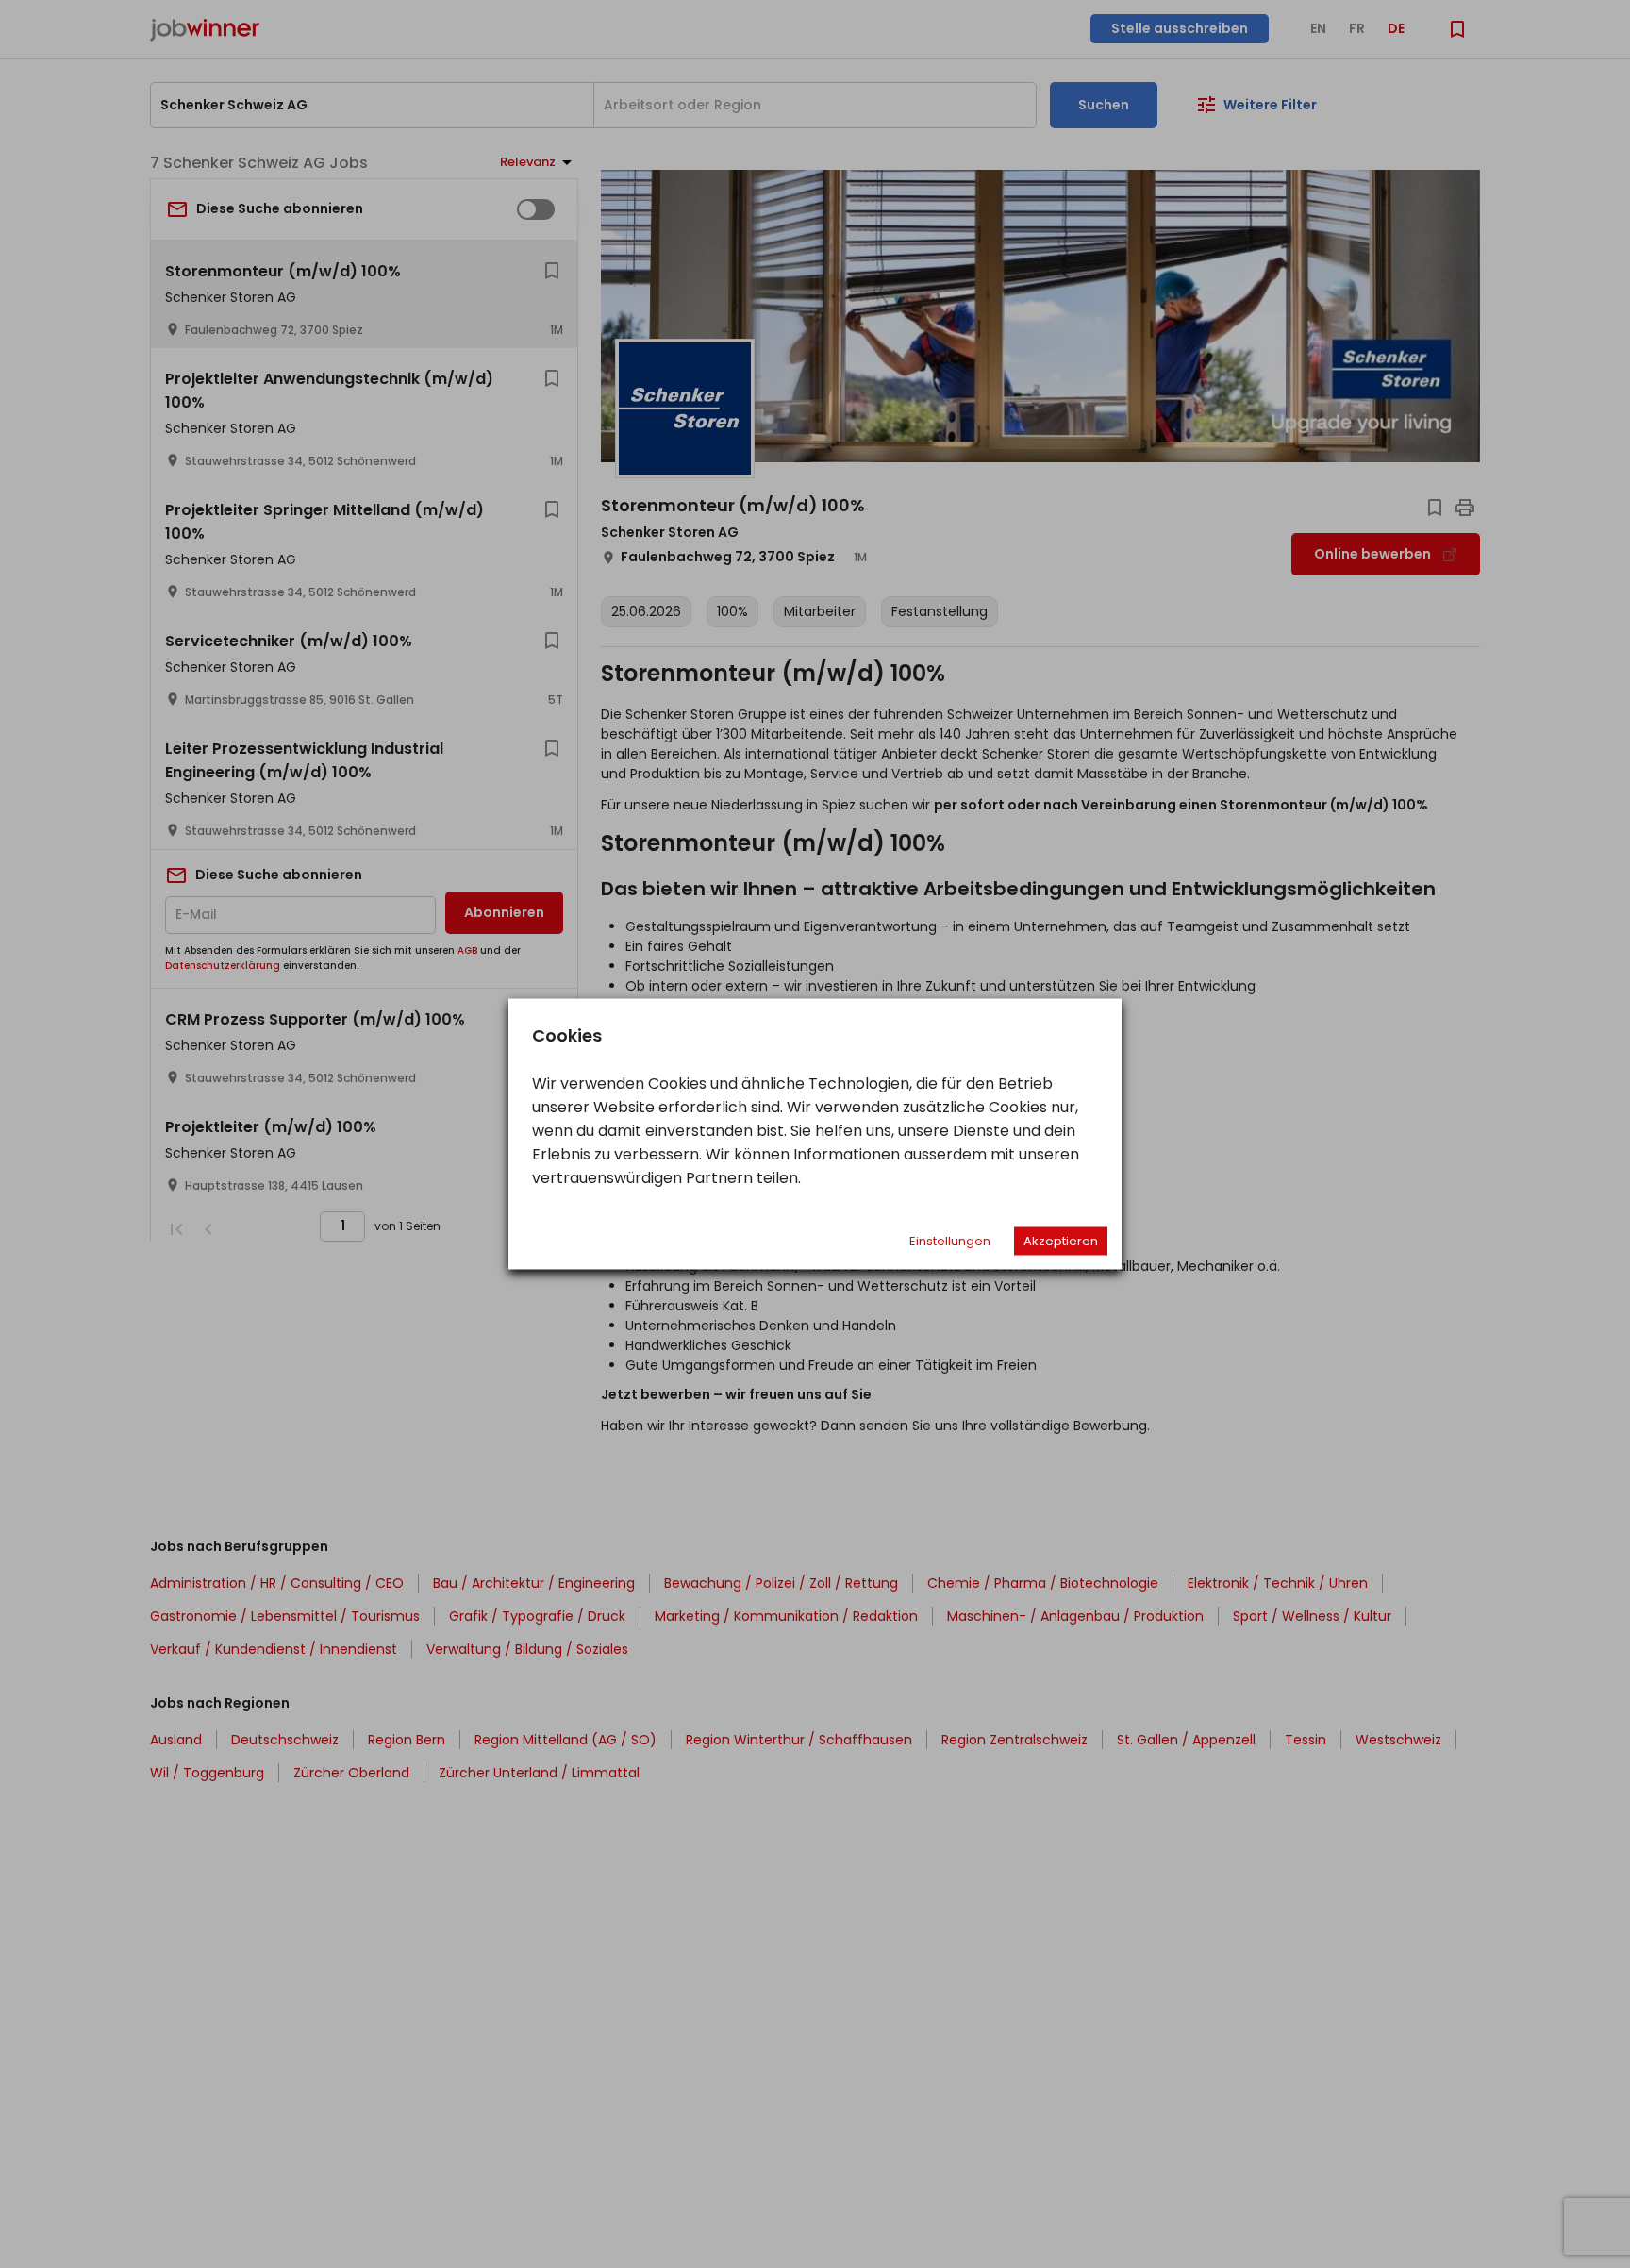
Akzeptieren (1061, 1241)
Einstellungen (950, 1241)
